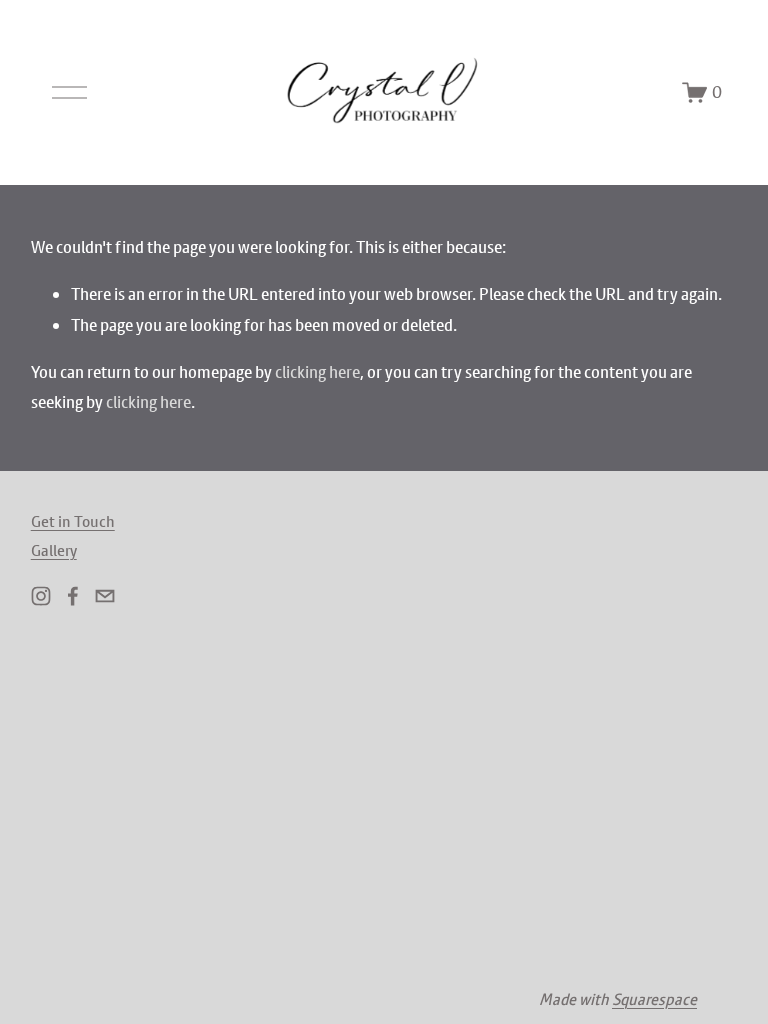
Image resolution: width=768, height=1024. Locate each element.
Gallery (54, 550)
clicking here (317, 372)
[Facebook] (73, 596)
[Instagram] (41, 596)
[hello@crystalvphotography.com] (105, 596)
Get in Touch (73, 521)
